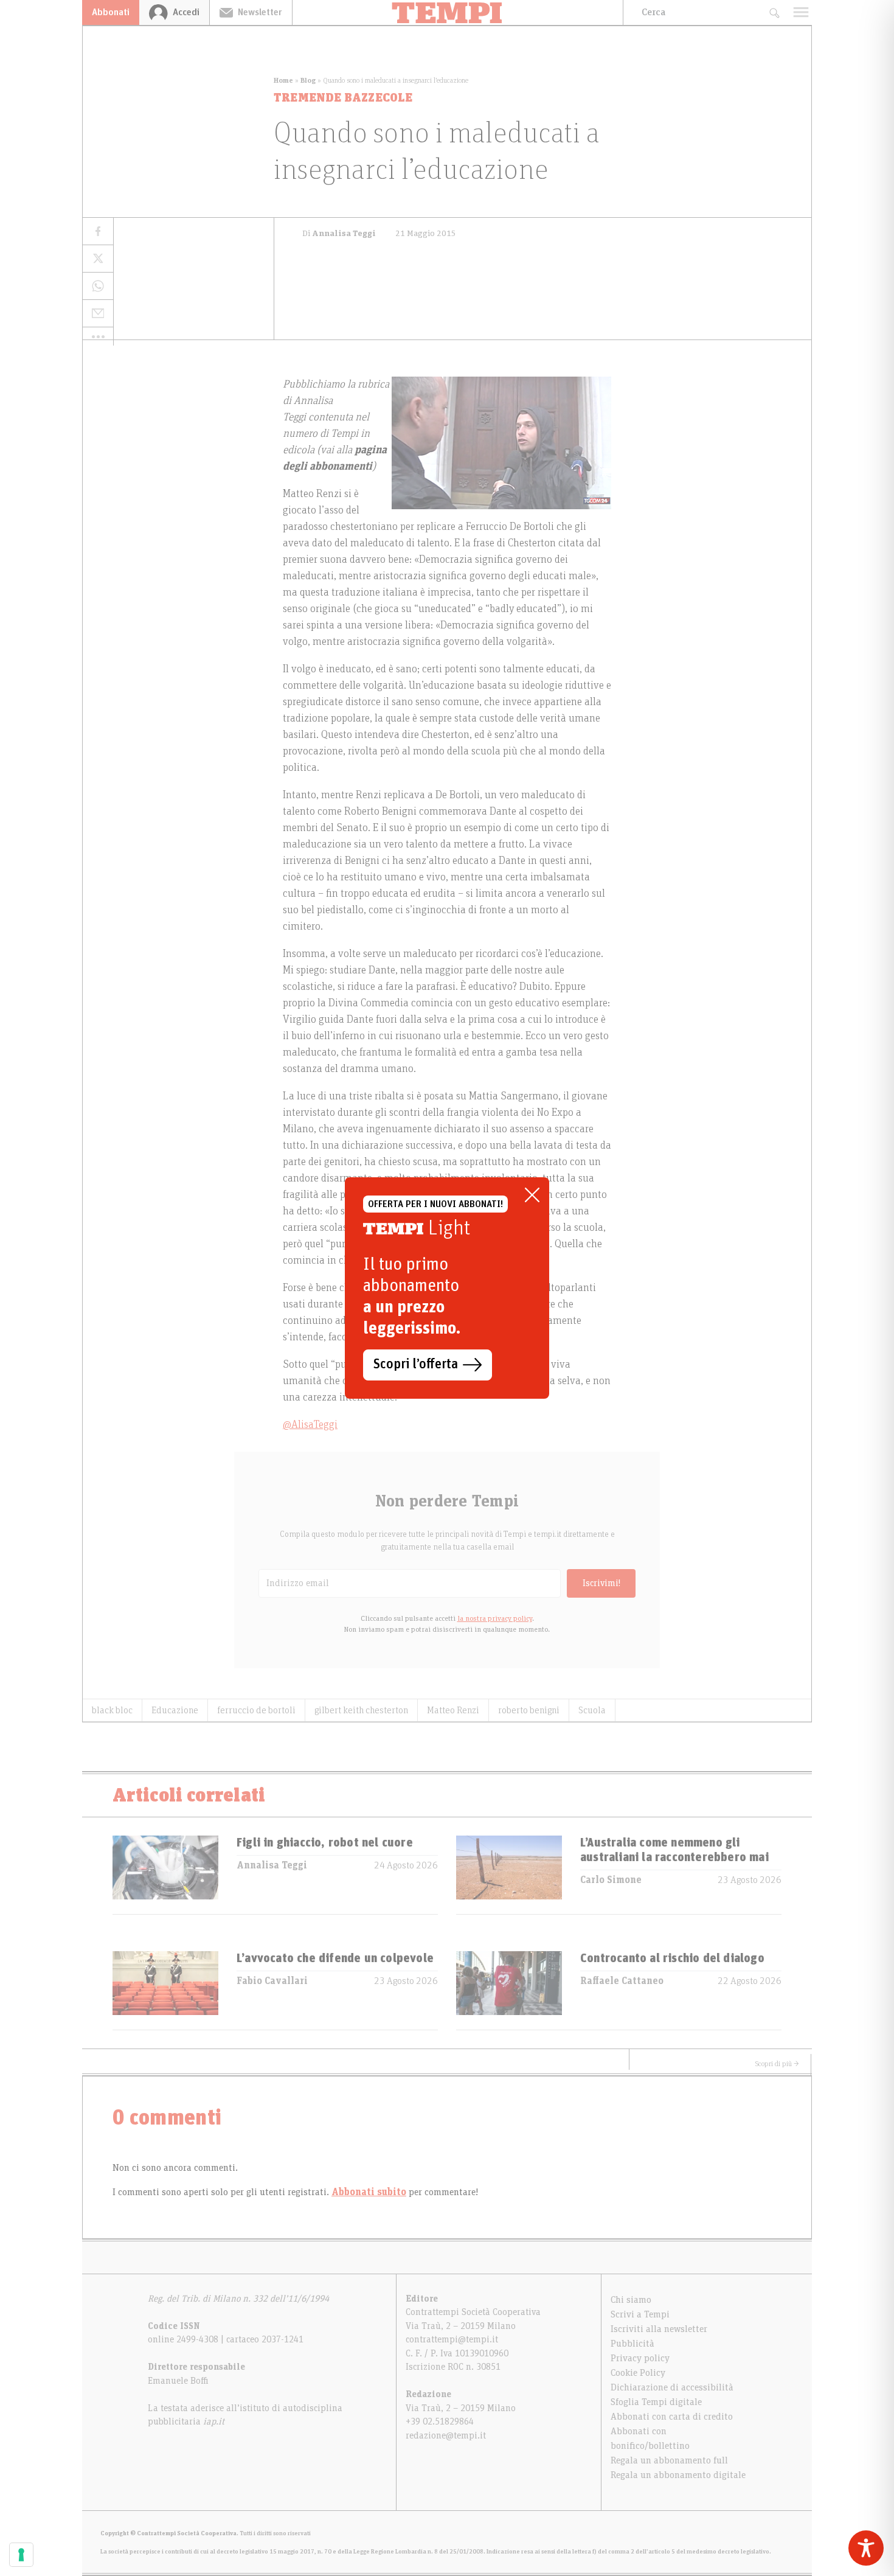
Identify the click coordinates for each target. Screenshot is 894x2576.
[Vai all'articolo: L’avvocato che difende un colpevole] (165, 1990)
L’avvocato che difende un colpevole (335, 1958)
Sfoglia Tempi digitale (656, 2402)
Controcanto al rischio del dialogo (672, 1958)
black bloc (112, 1710)
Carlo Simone (611, 1880)
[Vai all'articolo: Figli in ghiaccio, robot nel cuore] (165, 1875)
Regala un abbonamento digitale (678, 2475)
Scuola (592, 1710)
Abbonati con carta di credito (672, 2417)
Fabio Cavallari (272, 1981)
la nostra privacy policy (495, 1618)
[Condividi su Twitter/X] (98, 259)
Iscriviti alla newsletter (659, 2329)
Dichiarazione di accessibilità (672, 2387)
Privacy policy (640, 2358)
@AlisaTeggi (310, 1425)
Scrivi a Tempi (640, 2314)
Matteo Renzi (453, 1710)
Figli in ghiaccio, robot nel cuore (325, 1843)
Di (339, 234)
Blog (308, 80)
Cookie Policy (638, 2373)
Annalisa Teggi (272, 1865)
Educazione (175, 1710)
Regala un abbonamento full (669, 2460)
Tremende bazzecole (343, 98)
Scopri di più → (777, 2064)
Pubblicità (632, 2344)
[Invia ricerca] (774, 12)
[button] (98, 336)
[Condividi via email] (98, 314)
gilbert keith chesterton (361, 1710)
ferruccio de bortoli (256, 1710)
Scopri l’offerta (416, 1365)
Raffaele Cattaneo (622, 1981)
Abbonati (111, 12)
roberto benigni (529, 1710)
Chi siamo (631, 2300)
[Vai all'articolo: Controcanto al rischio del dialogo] (509, 1990)
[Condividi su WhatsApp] (98, 286)
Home (283, 80)
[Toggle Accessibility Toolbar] (866, 2548)
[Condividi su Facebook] (98, 231)
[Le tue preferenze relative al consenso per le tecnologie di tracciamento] (21, 2555)
